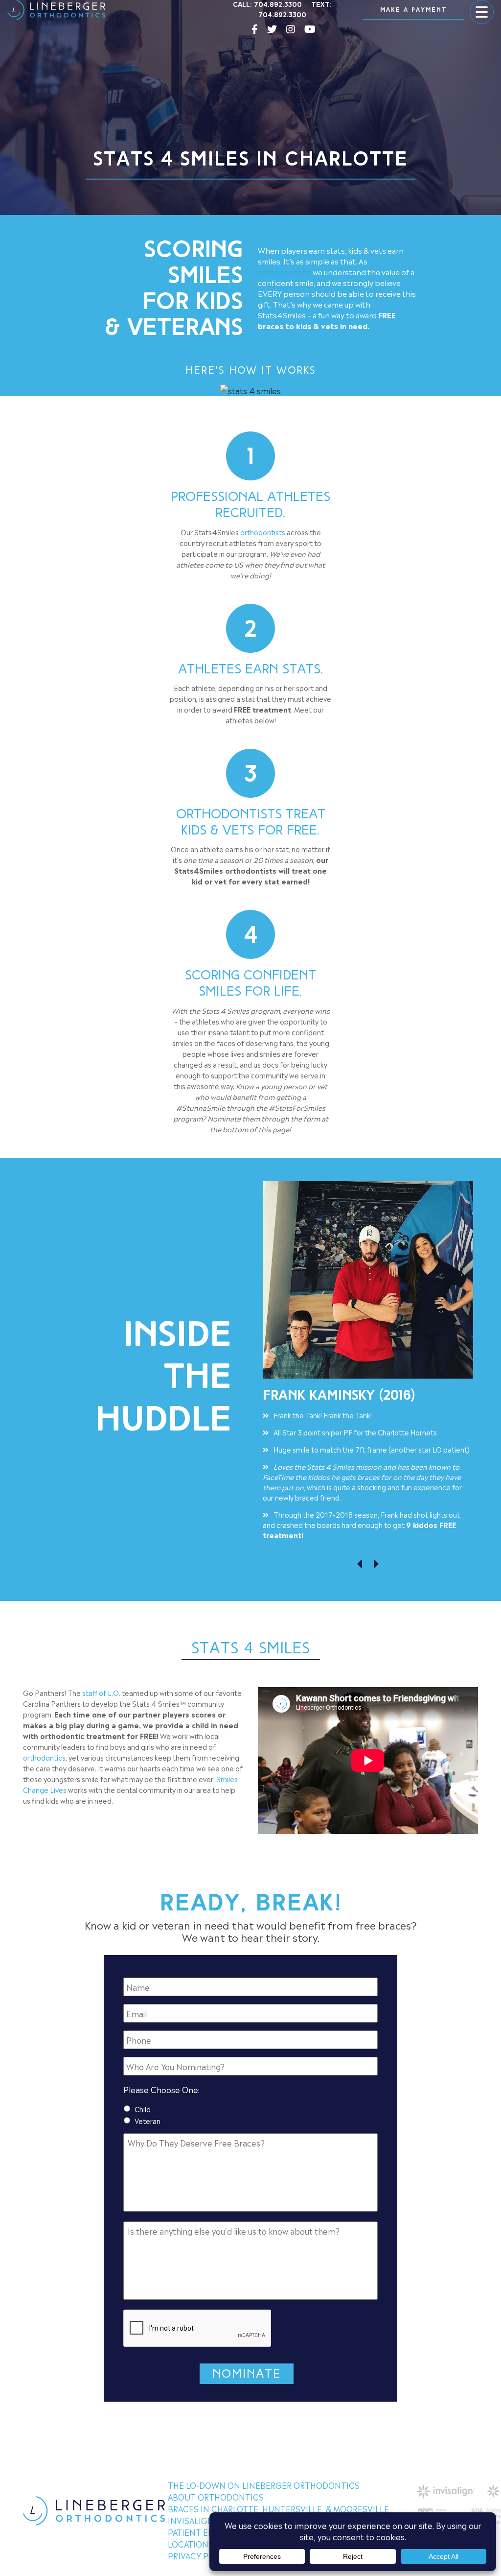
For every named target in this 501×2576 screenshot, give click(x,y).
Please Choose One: (165, 2089)
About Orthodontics (216, 2497)
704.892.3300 (278, 5)
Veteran (148, 2120)
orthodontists (284, 272)
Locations (191, 2544)
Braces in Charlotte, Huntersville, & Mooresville (278, 2508)
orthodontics (44, 1757)
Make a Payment (414, 10)
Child (143, 2109)
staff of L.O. (101, 1692)
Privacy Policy (200, 2555)
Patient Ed (191, 2532)
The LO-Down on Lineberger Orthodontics (264, 2485)
